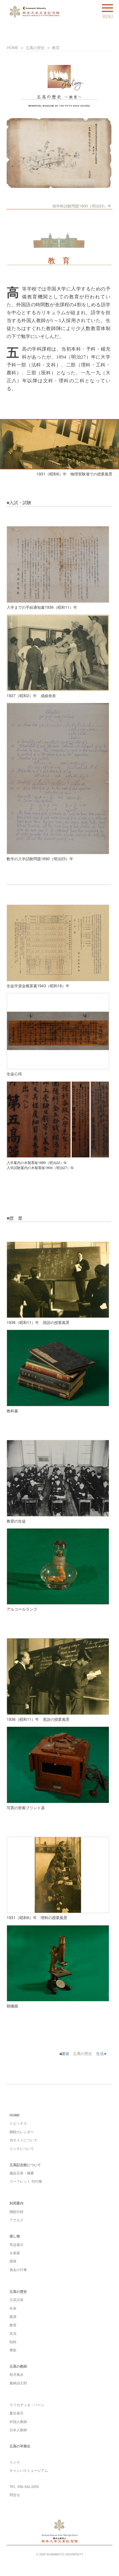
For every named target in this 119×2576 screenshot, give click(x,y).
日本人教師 (18, 2430)
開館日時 (17, 2212)
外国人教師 (18, 2422)
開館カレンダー (22, 2132)
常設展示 (17, 2245)
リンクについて (22, 2149)
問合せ (15, 2495)
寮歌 (13, 2350)
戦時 (13, 2342)
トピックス (18, 2123)
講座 (13, 2261)
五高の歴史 (35, 48)
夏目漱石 (17, 2413)
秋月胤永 (17, 2374)
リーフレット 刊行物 (26, 2181)
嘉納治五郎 (18, 2383)
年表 (13, 2308)
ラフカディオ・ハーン (27, 2405)
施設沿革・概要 (22, 2173)
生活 (13, 2333)
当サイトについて (23, 2140)
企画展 (15, 2253)
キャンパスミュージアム (29, 2470)
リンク (15, 2462)
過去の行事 (18, 2270)
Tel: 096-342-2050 (24, 2487)
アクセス (17, 2220)
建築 (13, 2316)
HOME (13, 48)
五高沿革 (17, 2300)
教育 (56, 48)
